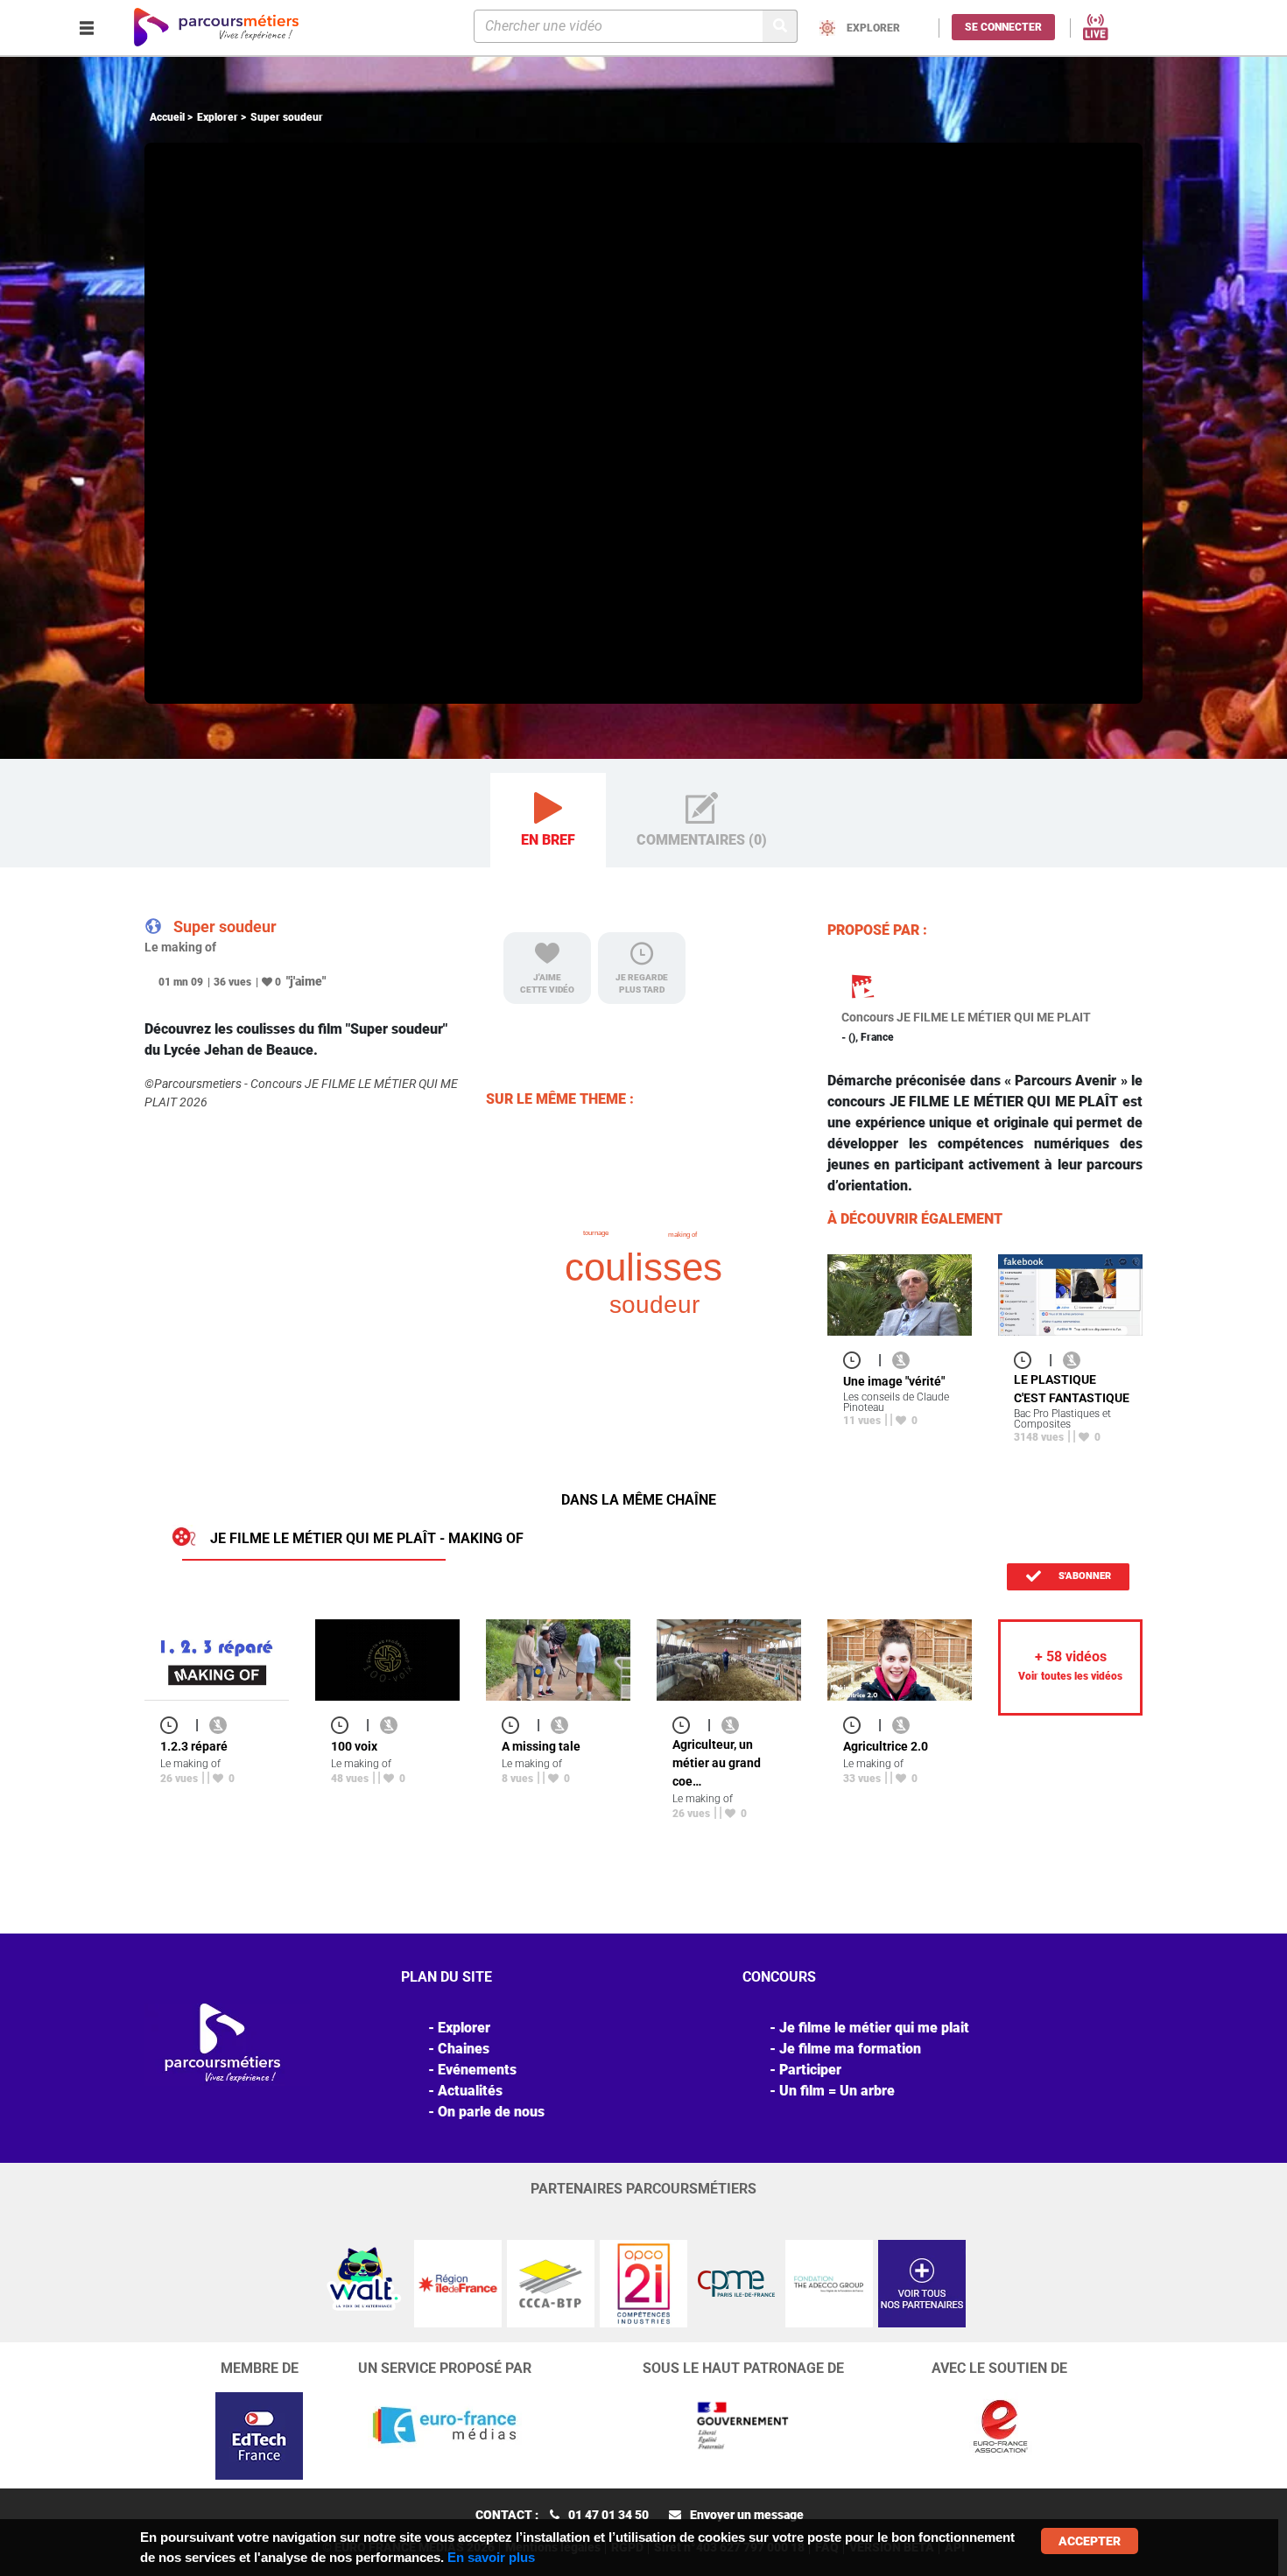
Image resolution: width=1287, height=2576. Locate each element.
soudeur (654, 1305)
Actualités (470, 2091)
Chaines (464, 2049)
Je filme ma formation (850, 2049)
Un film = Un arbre (837, 2091)
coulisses (643, 1267)
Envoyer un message (747, 2515)
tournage (596, 1233)
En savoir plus (491, 2557)
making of (682, 1235)
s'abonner (1083, 1576)
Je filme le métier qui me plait (874, 2028)
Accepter (1090, 2541)
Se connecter (1003, 27)
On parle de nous (491, 2112)
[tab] (548, 821)
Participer (810, 2070)
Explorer (218, 117)
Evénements (477, 2070)
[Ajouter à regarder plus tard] (857, 1360)
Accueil (167, 117)
